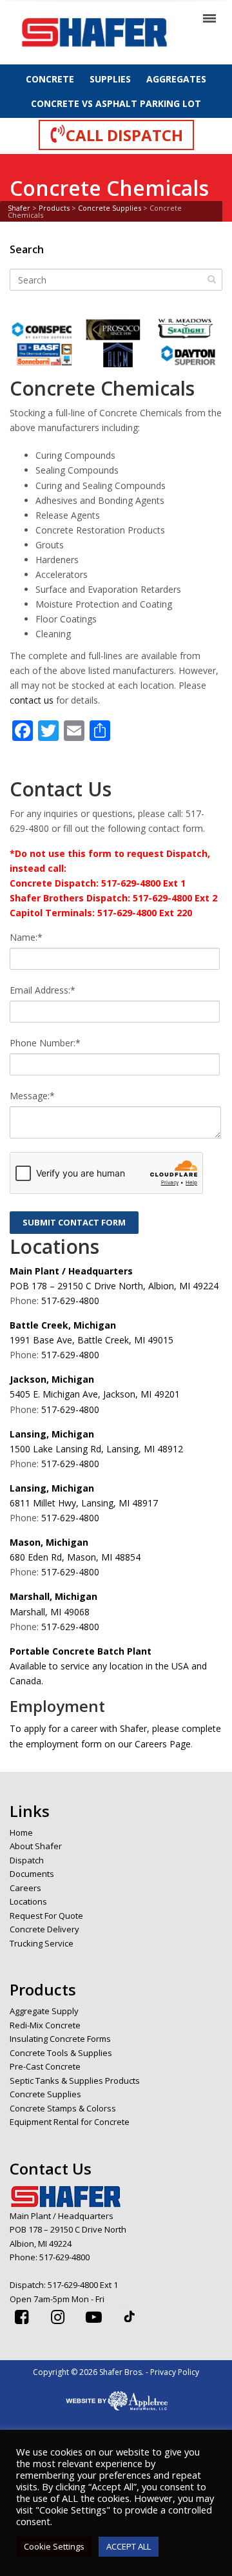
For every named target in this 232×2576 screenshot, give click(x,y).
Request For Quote (46, 1916)
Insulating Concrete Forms (60, 2039)
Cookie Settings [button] (54, 2546)
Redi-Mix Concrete (45, 2025)
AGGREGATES (176, 79)
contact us (32, 700)
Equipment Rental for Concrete (70, 2122)
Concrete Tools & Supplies (61, 2053)
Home (21, 1832)
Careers (25, 1888)
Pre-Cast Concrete (45, 2066)
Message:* (32, 1096)
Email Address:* (43, 990)
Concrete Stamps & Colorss (63, 2108)
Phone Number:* (45, 1043)
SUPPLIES (110, 79)
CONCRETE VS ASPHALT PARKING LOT (116, 103)
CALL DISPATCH (124, 135)
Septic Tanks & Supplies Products (75, 2081)
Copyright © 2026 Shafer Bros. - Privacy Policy (116, 2372)
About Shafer (36, 1846)
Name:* (26, 937)
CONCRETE (50, 79)
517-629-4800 (70, 1301)
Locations (28, 1901)
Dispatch (27, 1860)
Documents (32, 1874)
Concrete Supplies (45, 2094)
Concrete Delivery (44, 1929)
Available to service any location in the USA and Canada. (108, 1666)
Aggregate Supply (44, 2011)
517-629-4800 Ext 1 (83, 2285)
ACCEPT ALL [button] (129, 2546)
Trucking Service (42, 1943)
